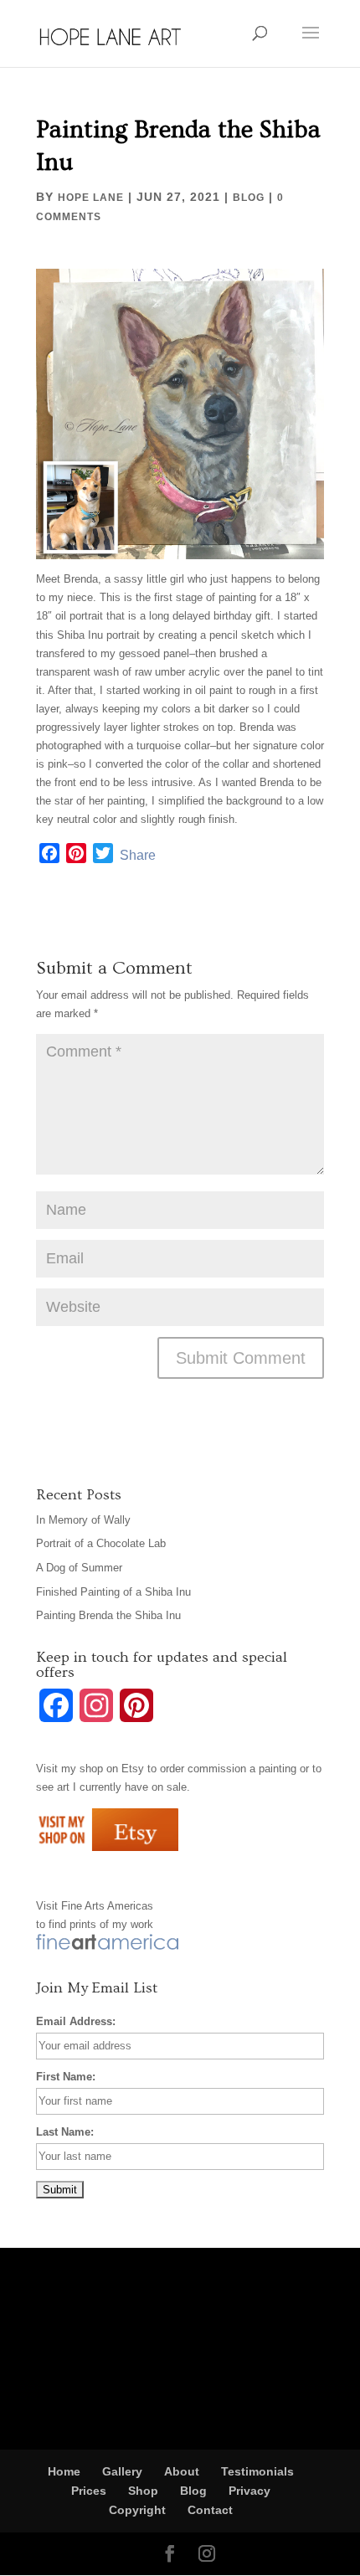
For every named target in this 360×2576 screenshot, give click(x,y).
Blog (249, 198)
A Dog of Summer (79, 1568)
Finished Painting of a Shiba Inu (113, 1592)
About (182, 2471)
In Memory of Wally (83, 1520)
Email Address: (76, 2021)
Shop (143, 2491)
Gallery (122, 2471)
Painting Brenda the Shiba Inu (108, 1615)
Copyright (137, 2510)
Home (64, 2471)
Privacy (249, 2491)
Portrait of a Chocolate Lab (101, 1543)
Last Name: (65, 2132)
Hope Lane (91, 198)
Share (138, 855)
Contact (210, 2510)
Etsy (133, 1769)
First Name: (66, 2077)
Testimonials (257, 2471)
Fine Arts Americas (107, 1906)
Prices (89, 2491)
